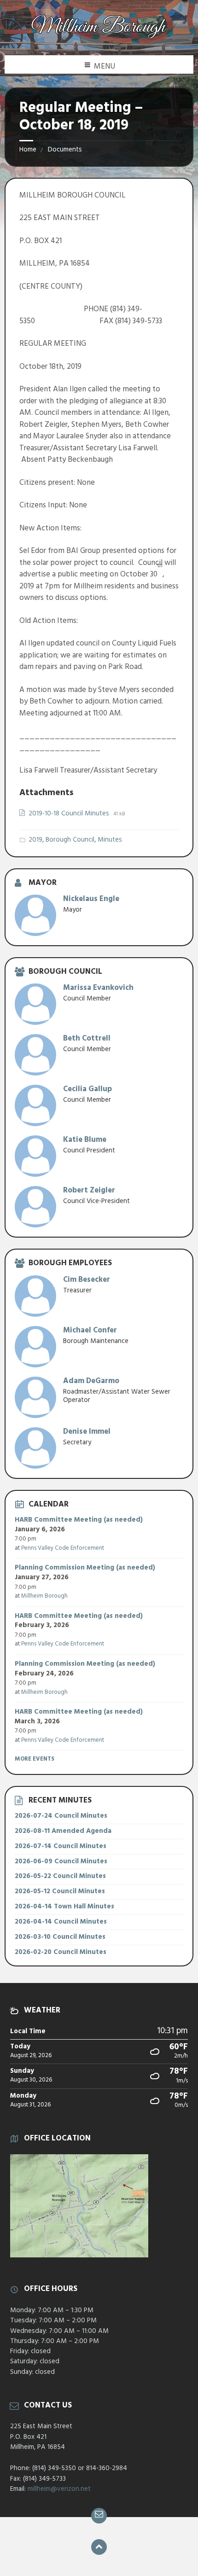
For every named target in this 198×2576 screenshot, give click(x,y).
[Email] (99, 2516)
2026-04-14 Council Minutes (61, 1922)
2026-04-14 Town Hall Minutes (64, 1907)
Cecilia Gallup (87, 1089)
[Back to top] (99, 2547)
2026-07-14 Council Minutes (61, 1846)
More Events (35, 1759)
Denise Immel (87, 1432)
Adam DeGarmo (91, 1381)
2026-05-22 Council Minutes (60, 1876)
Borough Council (70, 840)
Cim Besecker (87, 1280)
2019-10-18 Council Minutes (70, 814)
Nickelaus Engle (91, 899)
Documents (65, 150)
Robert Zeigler (89, 1190)
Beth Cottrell (87, 1038)
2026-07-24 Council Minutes (61, 1816)
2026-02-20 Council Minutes (61, 1952)
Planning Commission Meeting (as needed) (85, 1568)
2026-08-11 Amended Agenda (63, 1831)
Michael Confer (90, 1330)
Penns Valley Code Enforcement (63, 1548)
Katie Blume (85, 1140)
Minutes (110, 840)
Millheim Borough (44, 1596)
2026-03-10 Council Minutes (60, 1937)
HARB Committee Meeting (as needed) (79, 1520)
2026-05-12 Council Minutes (60, 1891)
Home (28, 150)
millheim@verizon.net (59, 2489)
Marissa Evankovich (98, 988)
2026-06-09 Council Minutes (61, 1861)
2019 (35, 840)
